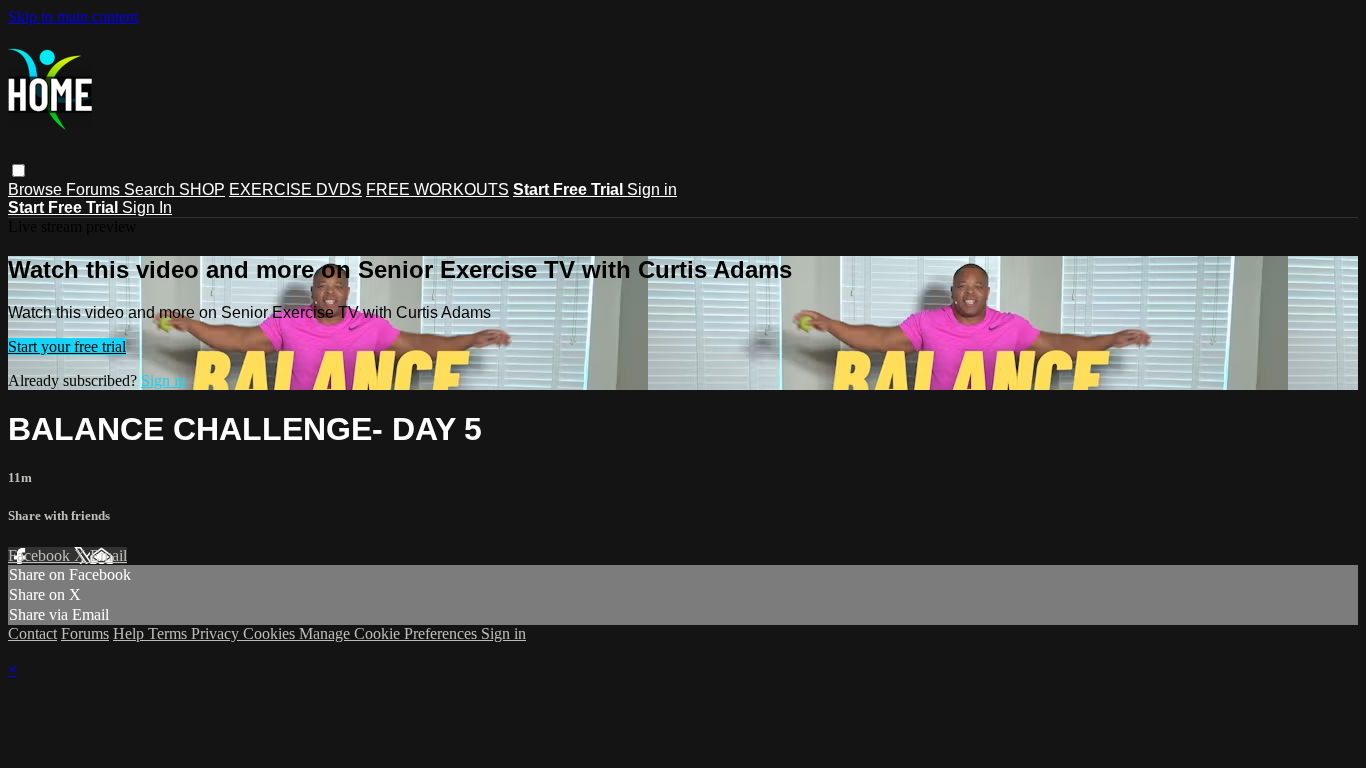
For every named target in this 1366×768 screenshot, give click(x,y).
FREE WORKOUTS (437, 189)
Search (151, 189)
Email (108, 555)
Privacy (217, 633)
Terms (169, 633)
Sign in (652, 189)
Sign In (147, 207)
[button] (18, 170)
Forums (95, 189)
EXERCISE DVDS (295, 189)
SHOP (202, 189)
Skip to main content (73, 16)
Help (130, 633)
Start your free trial (67, 346)
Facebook (41, 555)
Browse (37, 189)
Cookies (271, 633)
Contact (32, 633)
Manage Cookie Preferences (390, 633)
